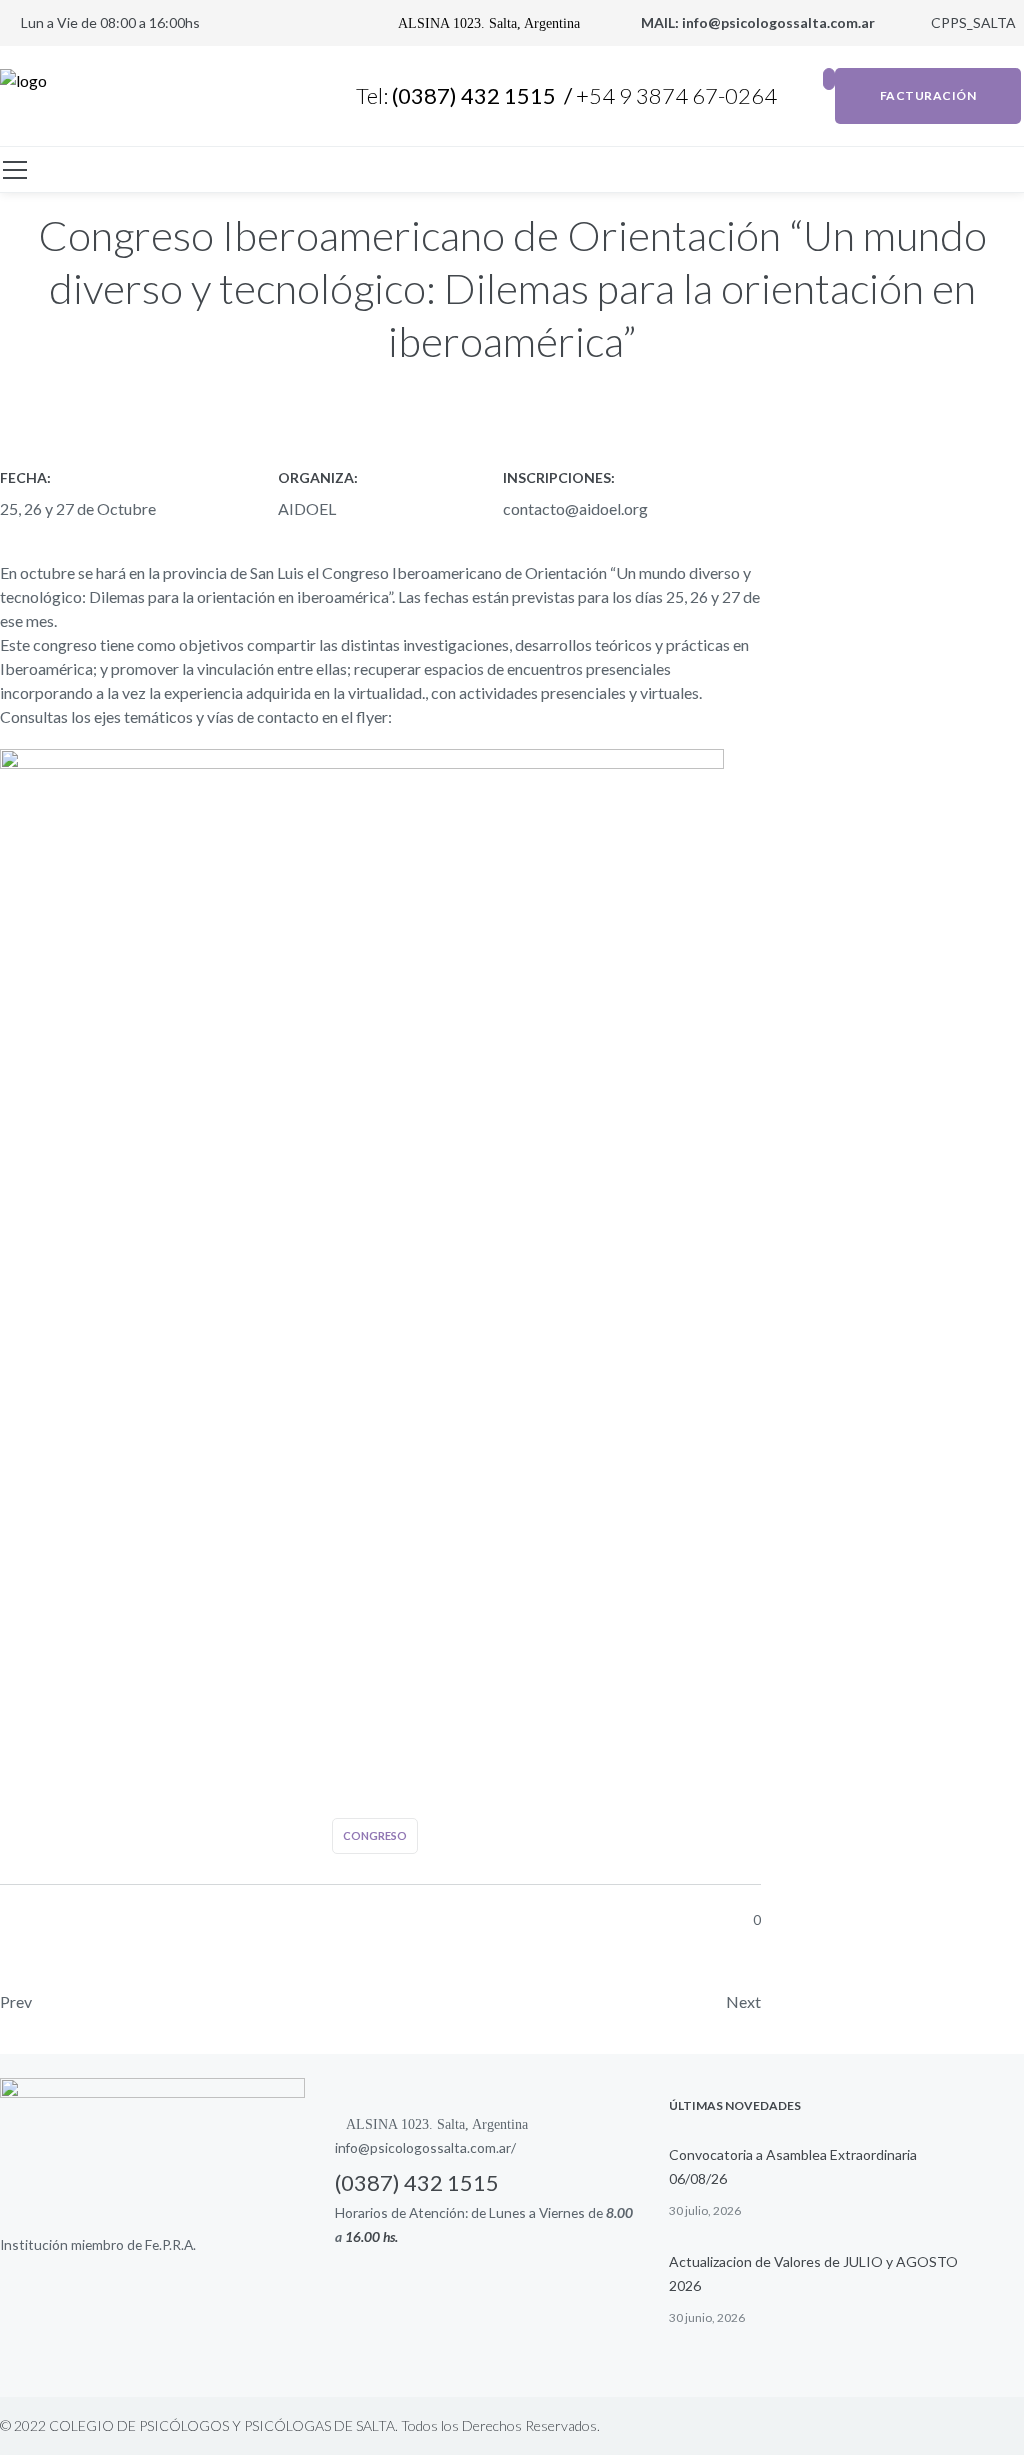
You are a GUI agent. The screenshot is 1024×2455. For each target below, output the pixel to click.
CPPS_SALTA (972, 22)
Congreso (375, 1835)
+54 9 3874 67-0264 (678, 95)
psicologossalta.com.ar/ (443, 2147)
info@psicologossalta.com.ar (780, 22)
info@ (352, 2147)
